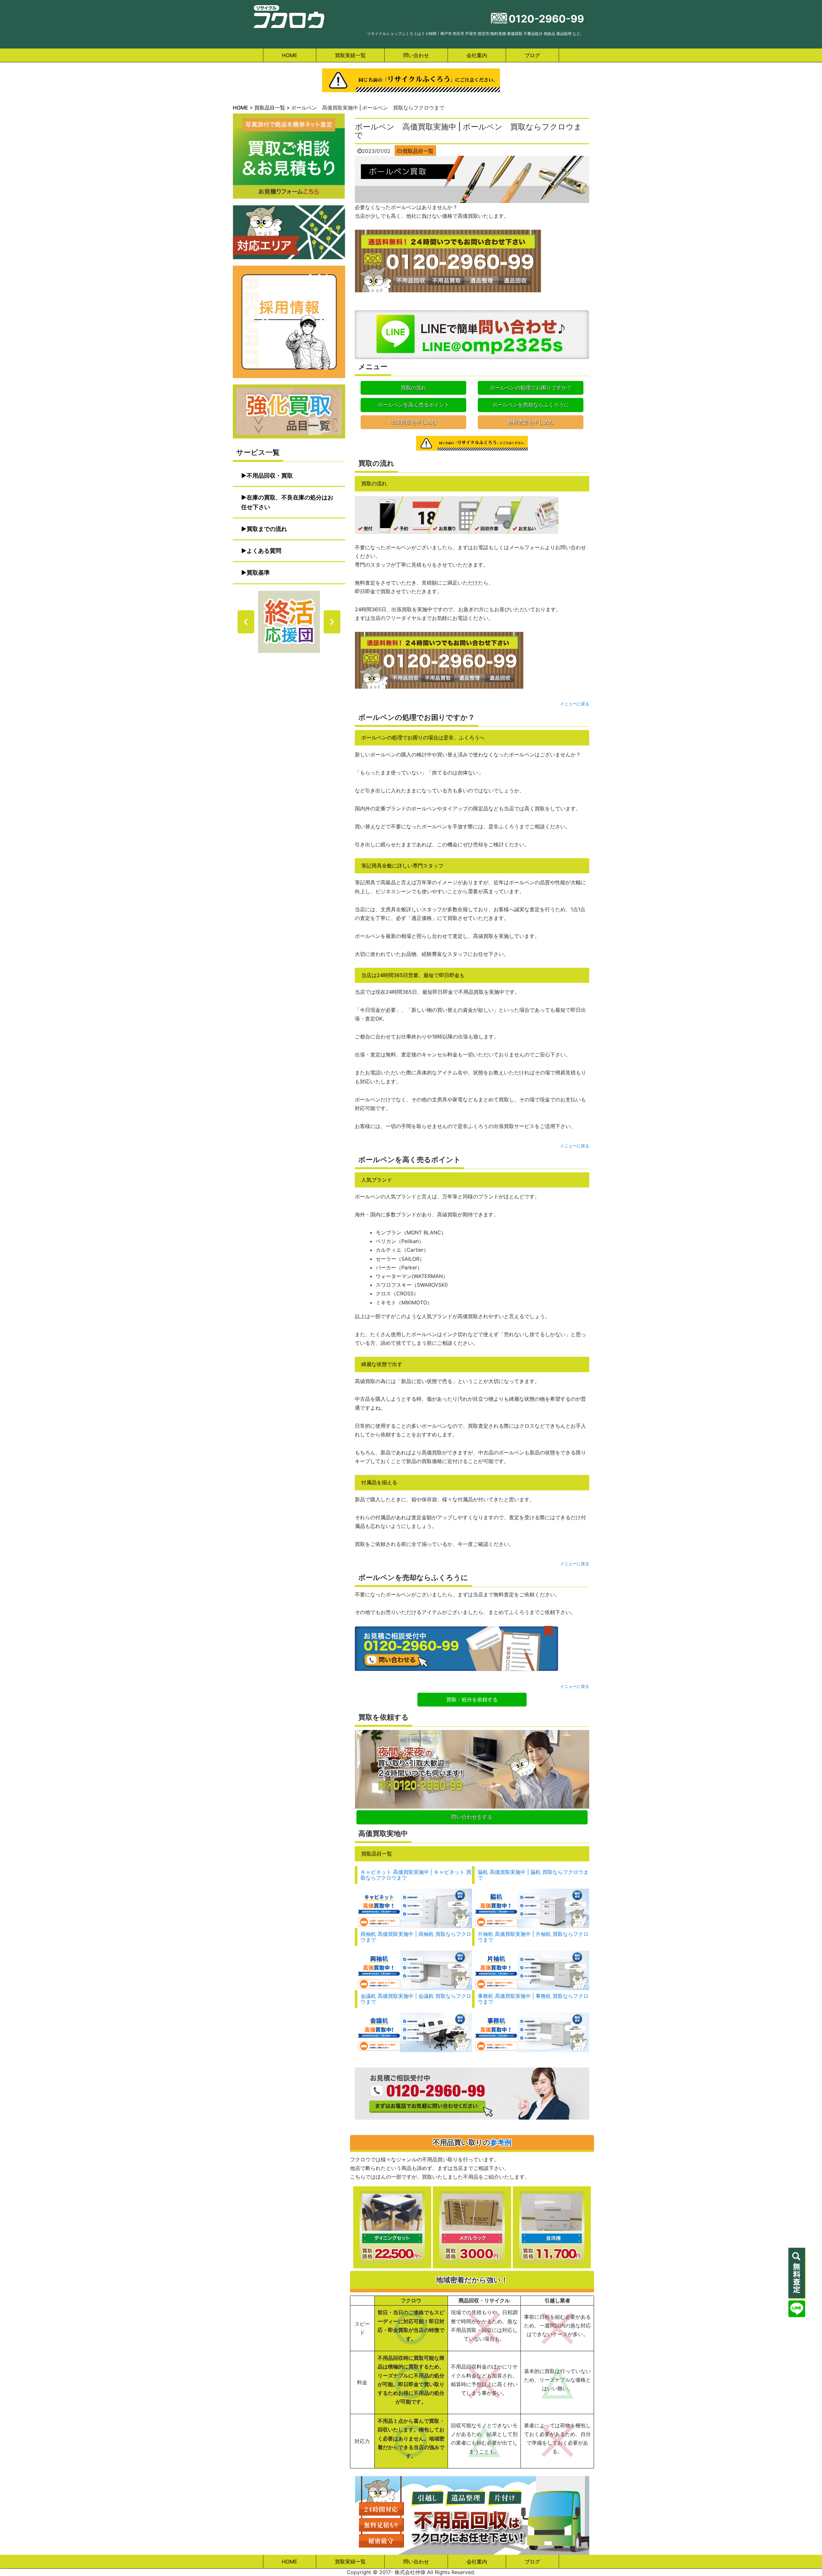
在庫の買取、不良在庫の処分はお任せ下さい (287, 502)
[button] (289, 622)
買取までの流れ (267, 529)
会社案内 (477, 55)
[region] (289, 622)
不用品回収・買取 (270, 476)
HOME (290, 55)
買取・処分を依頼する (472, 1699)
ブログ (532, 55)
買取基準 (258, 573)
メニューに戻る (575, 704)
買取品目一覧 (418, 151)
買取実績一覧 (350, 55)
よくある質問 (264, 551)
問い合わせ (416, 55)
